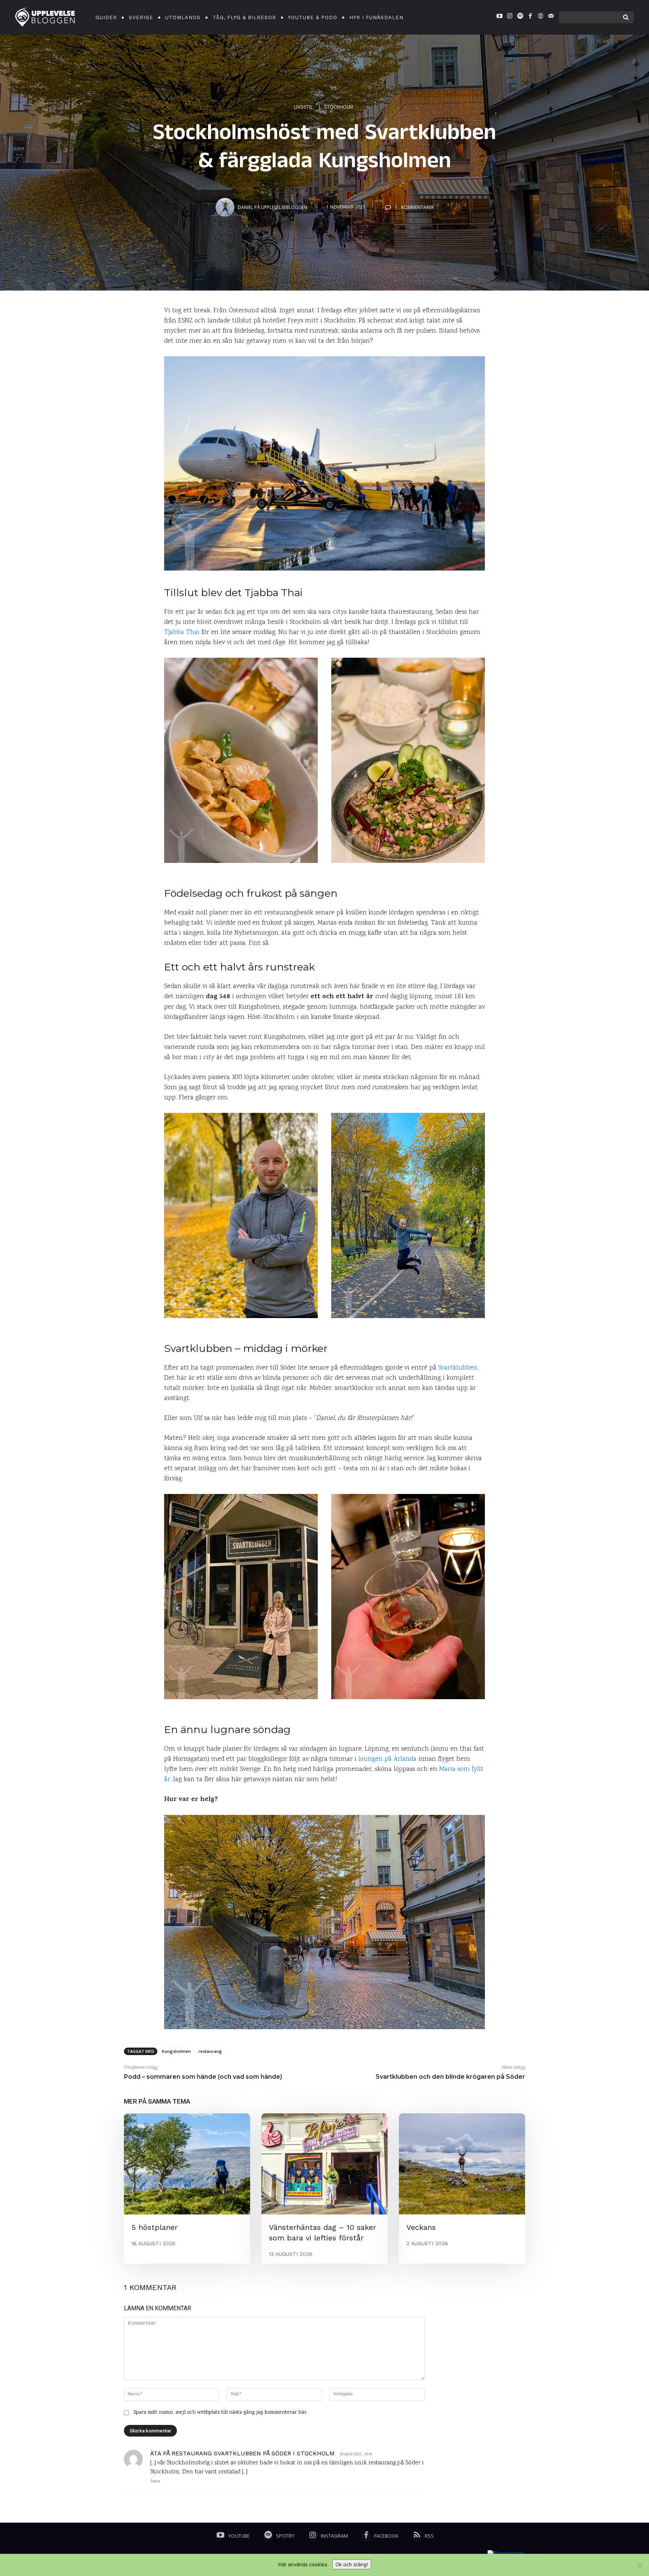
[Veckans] (462, 2164)
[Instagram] (510, 17)
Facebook (386, 2536)
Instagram (334, 2536)
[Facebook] (530, 17)
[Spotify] (520, 17)
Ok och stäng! (352, 2564)
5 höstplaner (155, 2227)
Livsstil (303, 106)
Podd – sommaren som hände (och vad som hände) (203, 2077)
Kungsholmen (176, 2051)
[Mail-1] (551, 17)
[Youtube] (500, 17)
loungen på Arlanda (387, 1759)
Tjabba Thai (182, 633)
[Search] (626, 17)
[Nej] (640, 2565)
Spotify (285, 2536)
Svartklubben (458, 1368)
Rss (429, 2536)
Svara (155, 2482)
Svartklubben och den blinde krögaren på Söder (450, 2077)
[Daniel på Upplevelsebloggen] (226, 207)
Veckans (421, 2227)
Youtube (239, 2536)
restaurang (210, 2051)
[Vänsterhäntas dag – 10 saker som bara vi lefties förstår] (324, 2164)
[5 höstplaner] (187, 2164)
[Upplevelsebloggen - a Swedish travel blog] (45, 17)
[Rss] (417, 2536)
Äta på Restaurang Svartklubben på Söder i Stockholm (242, 2453)
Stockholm (339, 106)
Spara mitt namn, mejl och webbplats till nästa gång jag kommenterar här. (220, 2413)
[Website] (540, 17)
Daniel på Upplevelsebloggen (272, 207)
